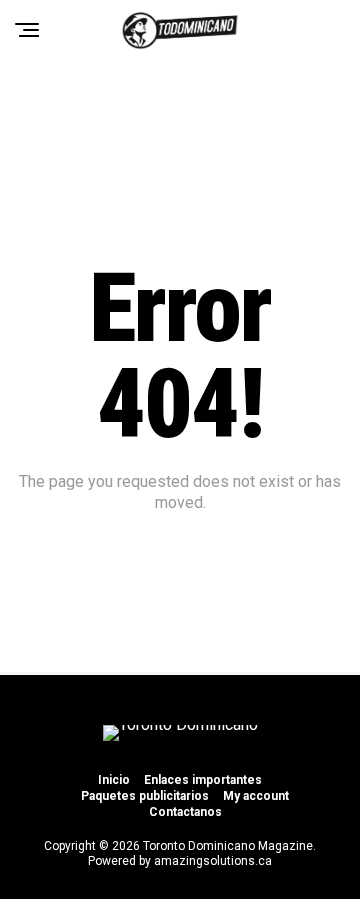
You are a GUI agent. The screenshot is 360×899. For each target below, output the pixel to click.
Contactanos (185, 812)
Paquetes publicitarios (145, 796)
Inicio (114, 780)
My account (256, 796)
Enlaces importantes (203, 780)
